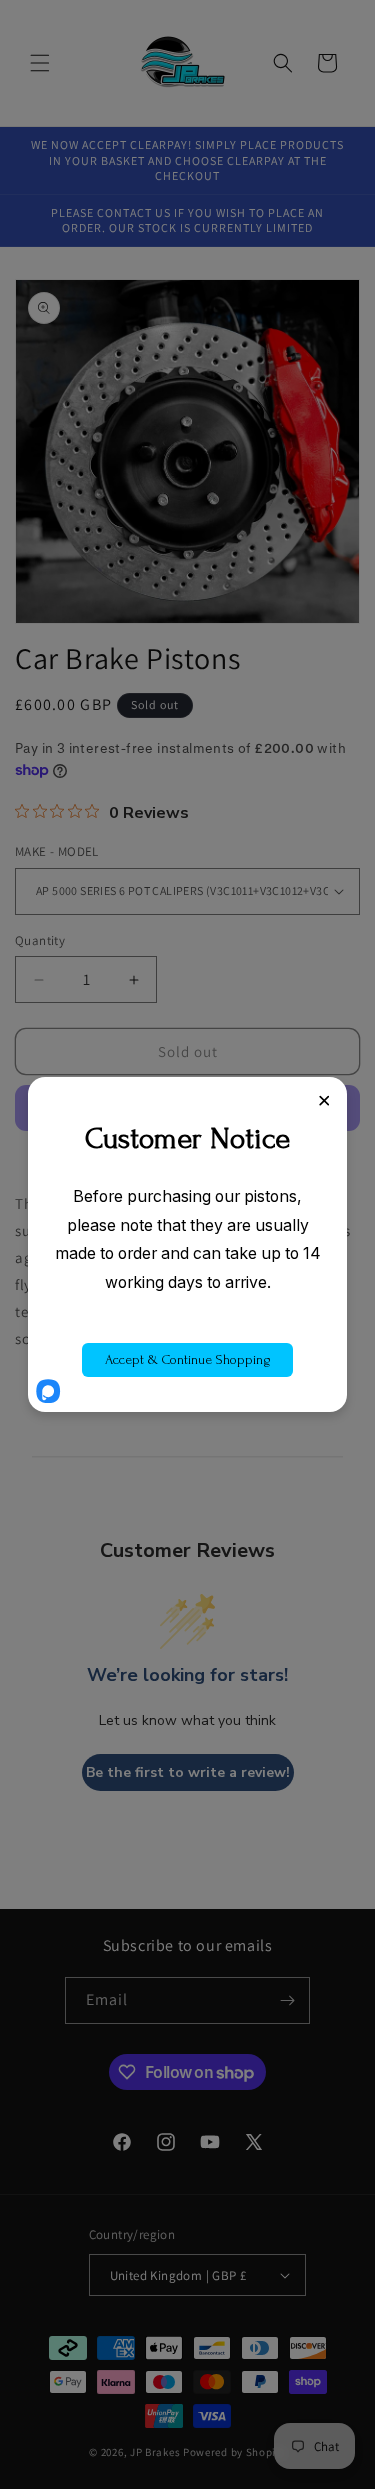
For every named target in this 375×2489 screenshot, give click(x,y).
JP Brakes (155, 2452)
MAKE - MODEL (57, 851)
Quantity (40, 940)
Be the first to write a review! (188, 1772)
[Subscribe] (287, 2000)
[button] (40, 63)
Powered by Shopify (234, 2452)
